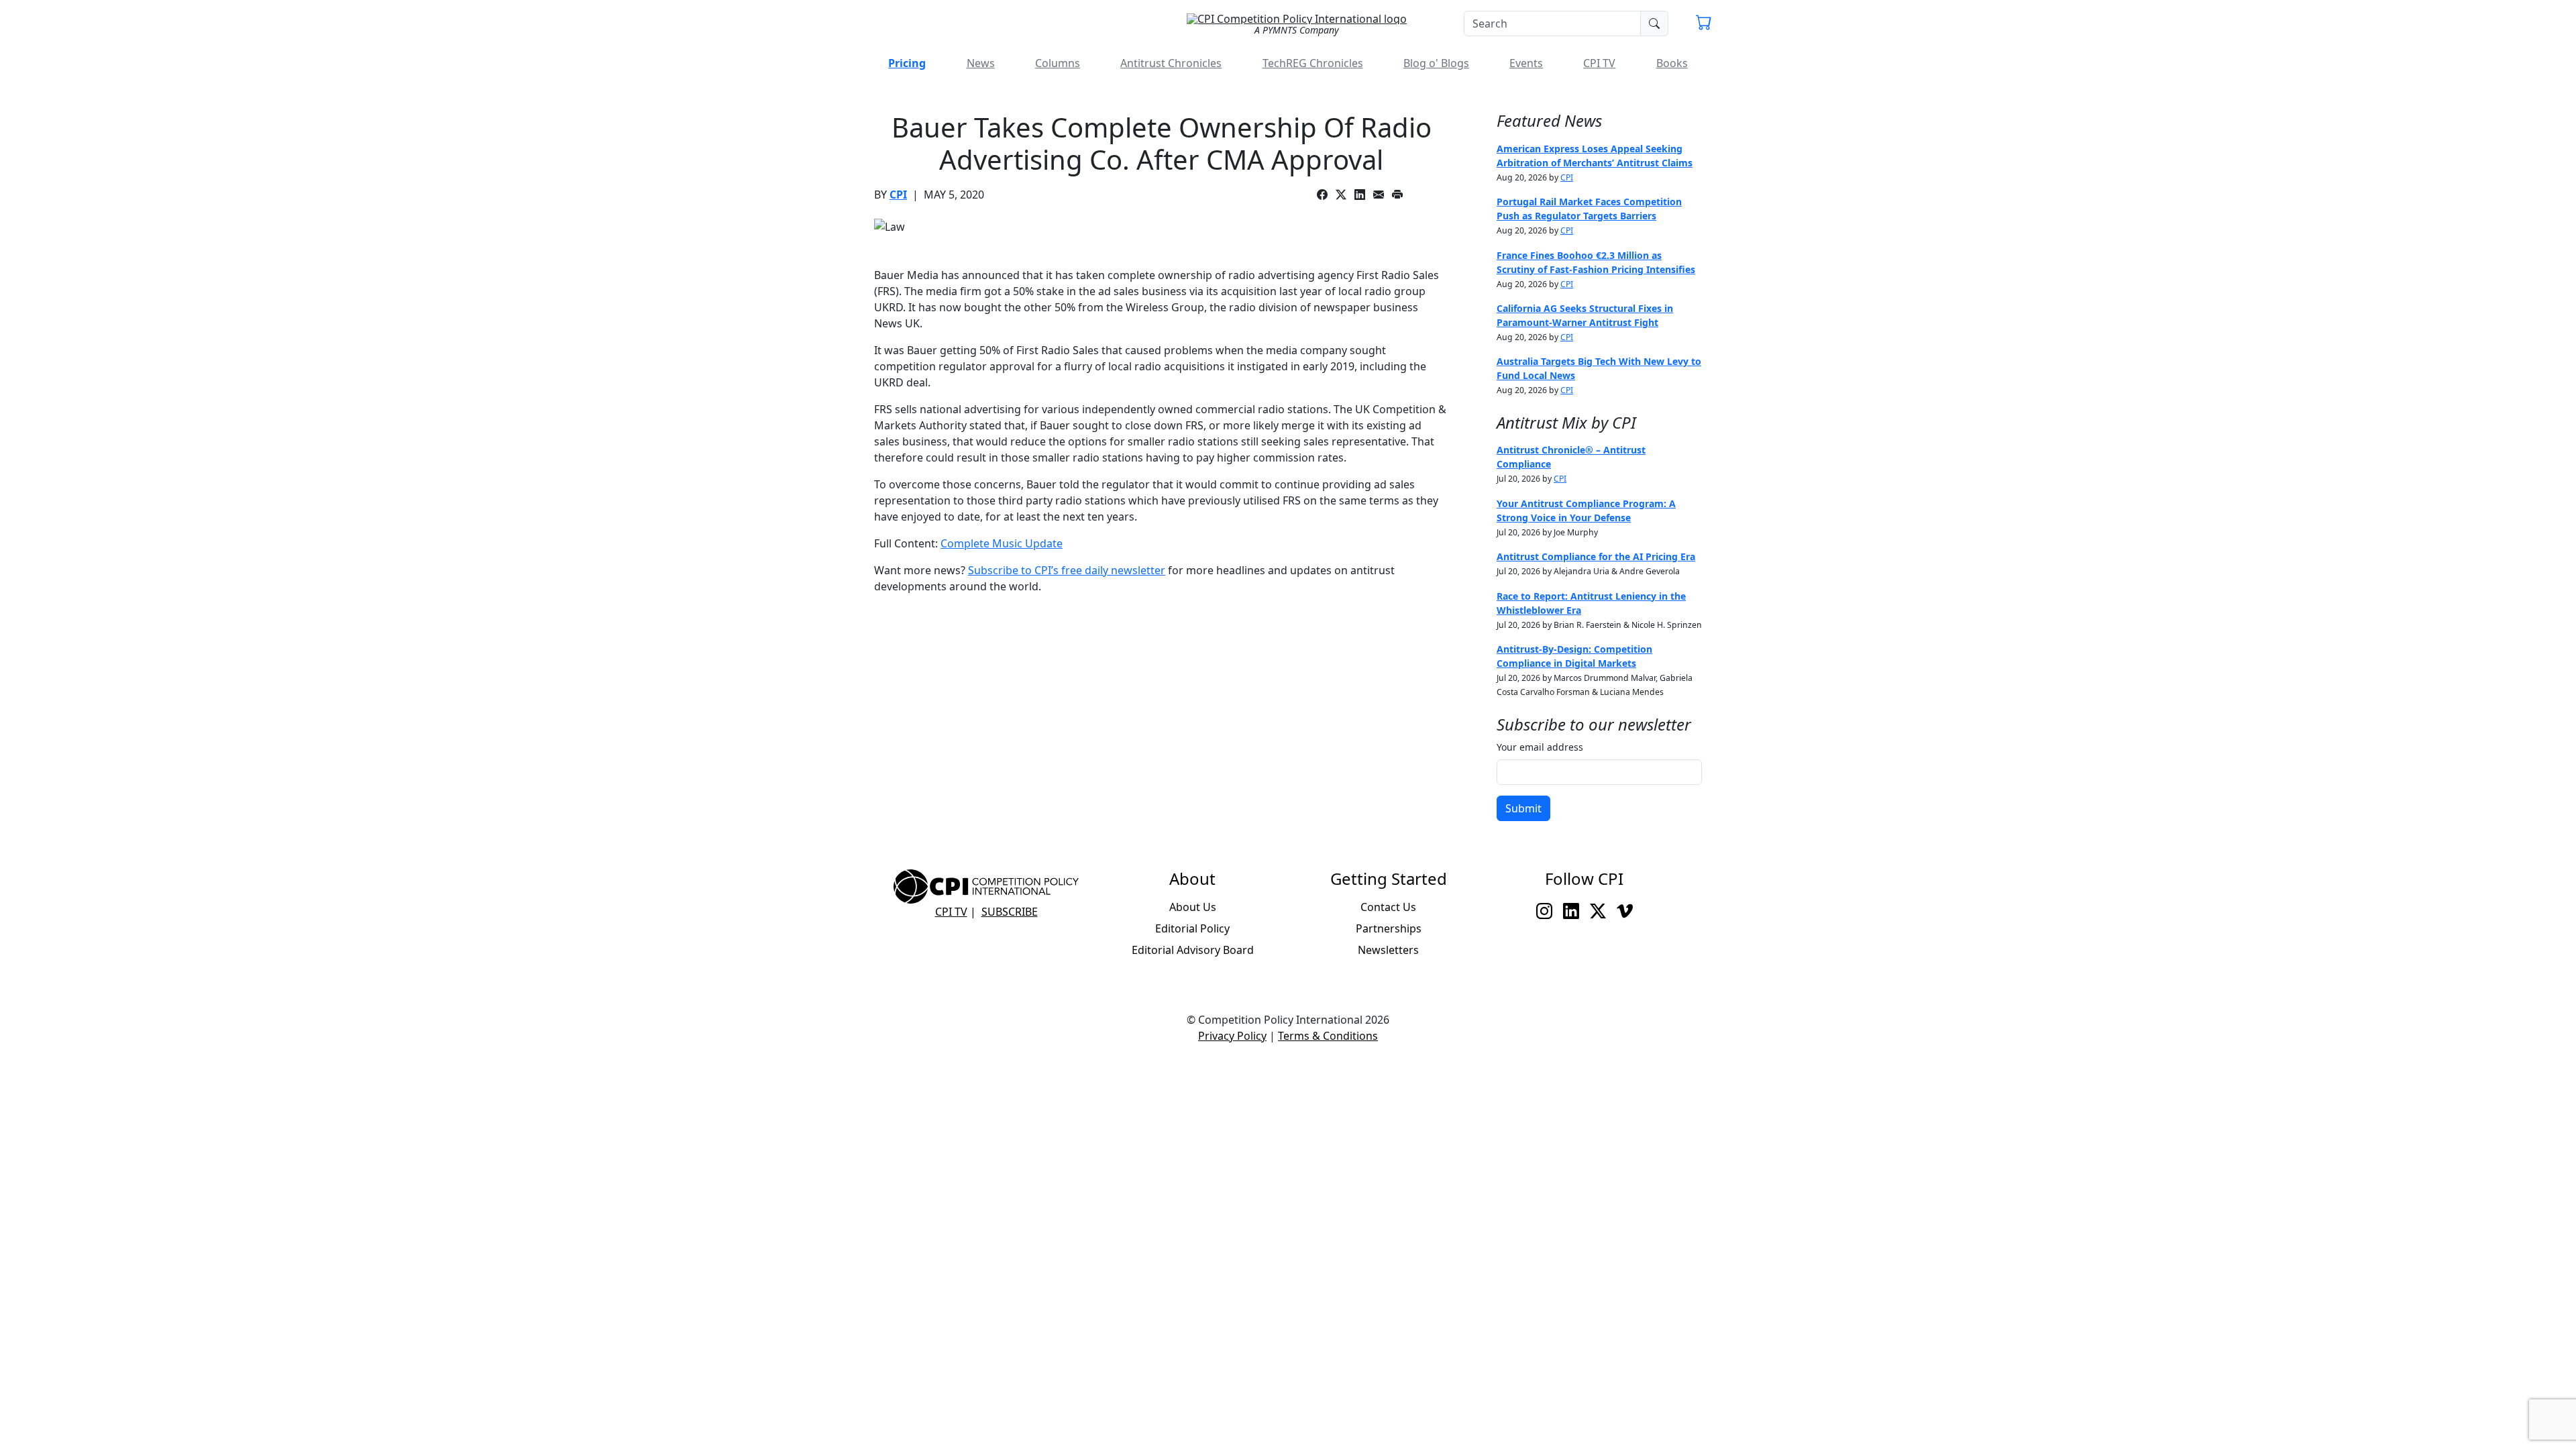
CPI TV (1599, 63)
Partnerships (1389, 928)
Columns (1058, 63)
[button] (1704, 24)
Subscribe (1010, 912)
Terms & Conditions (1328, 1036)
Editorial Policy (1192, 928)
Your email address (1540, 747)
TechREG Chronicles (1313, 63)
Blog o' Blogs (1436, 63)
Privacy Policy (1232, 1036)
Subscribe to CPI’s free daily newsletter (1067, 570)
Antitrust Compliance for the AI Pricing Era (1596, 556)
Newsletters (1388, 950)
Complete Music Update (1002, 543)
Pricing (907, 63)
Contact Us (1388, 907)
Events (1526, 63)
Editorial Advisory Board (1193, 950)
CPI (898, 195)
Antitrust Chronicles (1171, 63)
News (981, 63)
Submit (1523, 808)
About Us (1193, 907)
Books (1672, 63)
